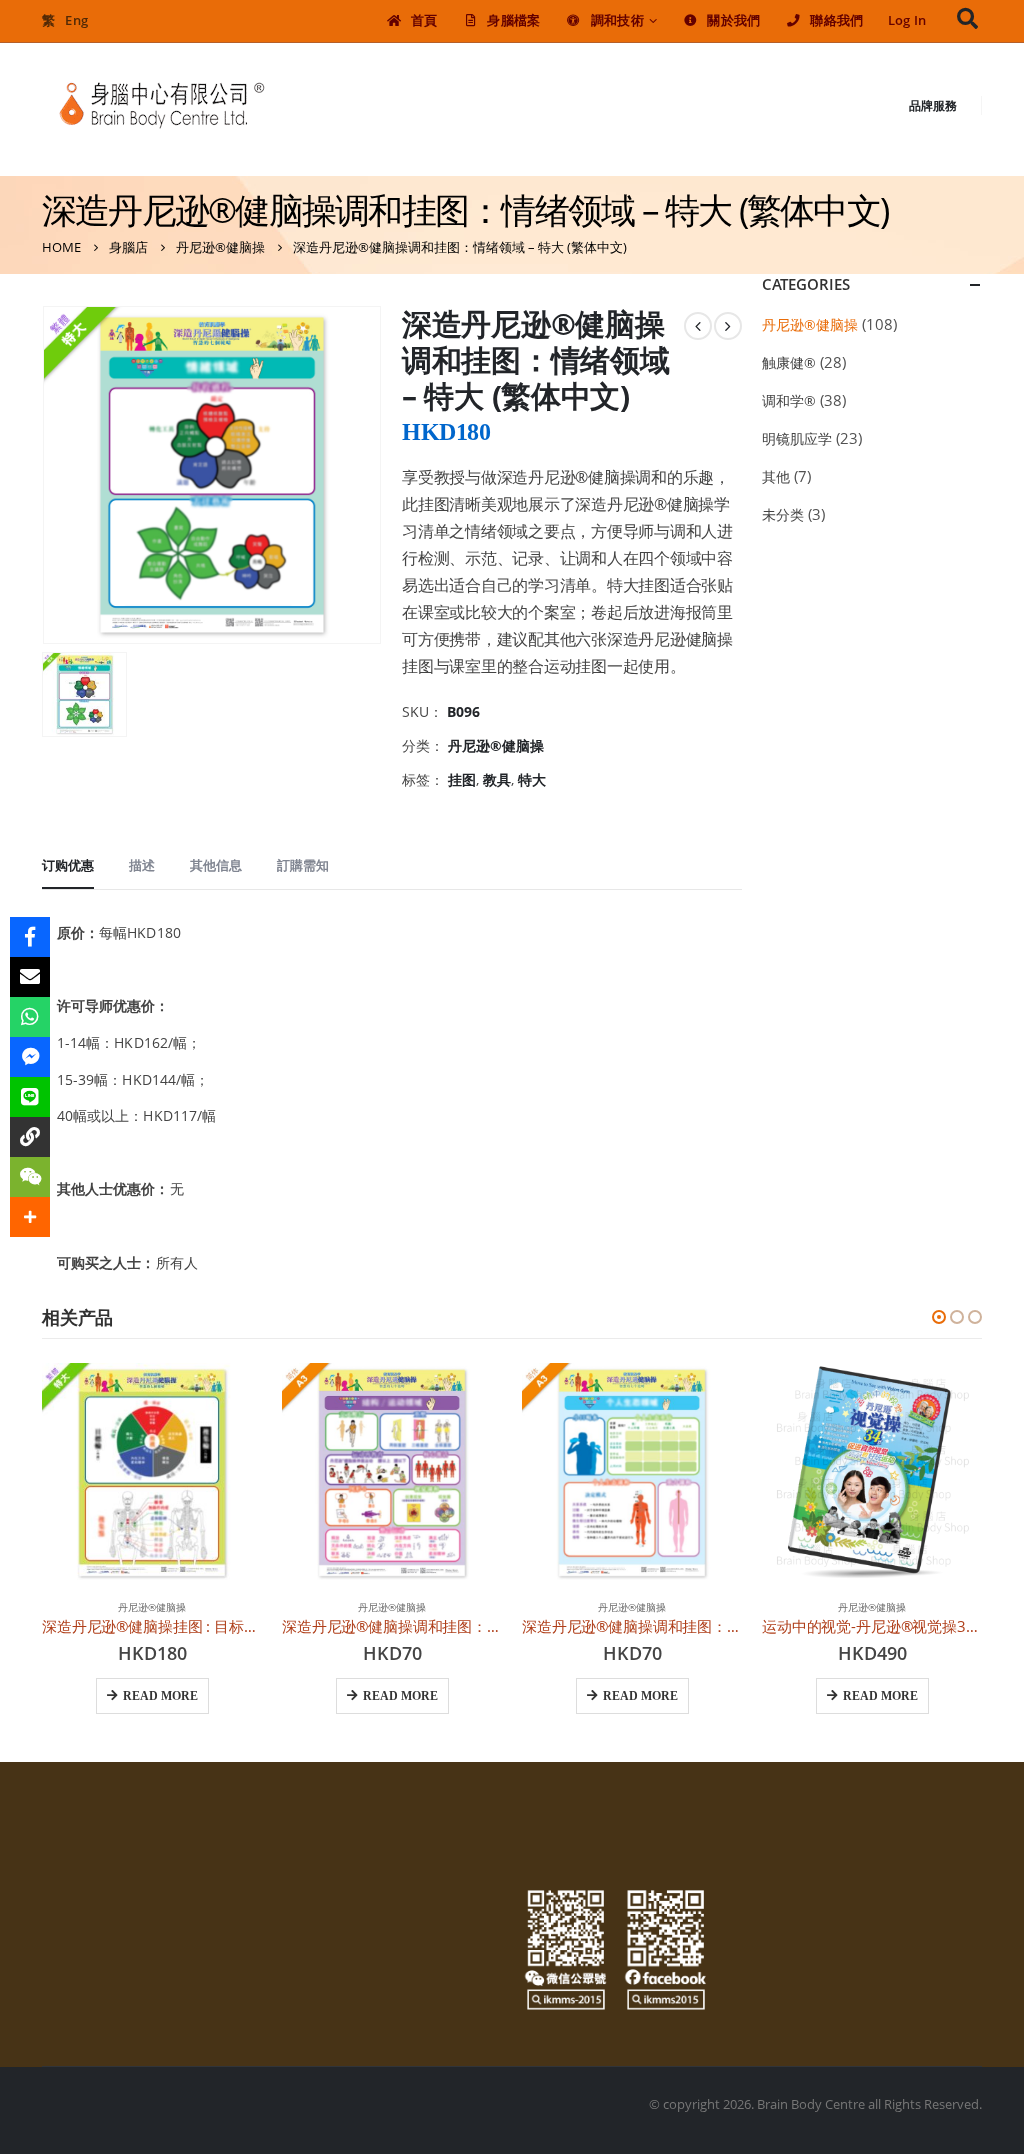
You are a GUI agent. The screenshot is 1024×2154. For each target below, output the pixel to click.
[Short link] (30, 1137)
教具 (497, 779)
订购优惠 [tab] (68, 865)
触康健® (789, 362)
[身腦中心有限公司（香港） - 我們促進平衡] (162, 105)
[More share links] (30, 1217)
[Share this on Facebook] (30, 937)
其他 (776, 476)
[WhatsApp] (30, 1017)
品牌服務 (933, 105)
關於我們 (733, 20)
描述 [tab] (142, 865)
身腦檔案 (513, 20)
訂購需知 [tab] (303, 865)
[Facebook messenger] (30, 1057)
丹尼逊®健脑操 (496, 745)
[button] (939, 1317)
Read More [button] (160, 1696)
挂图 (462, 779)
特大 (532, 779)
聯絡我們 (836, 20)
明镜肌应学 (797, 438)
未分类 (783, 514)
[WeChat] (30, 1177)
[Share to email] (30, 977)
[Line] (30, 1097)
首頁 (424, 20)
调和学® (789, 400)
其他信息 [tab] (216, 865)
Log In (907, 20)
